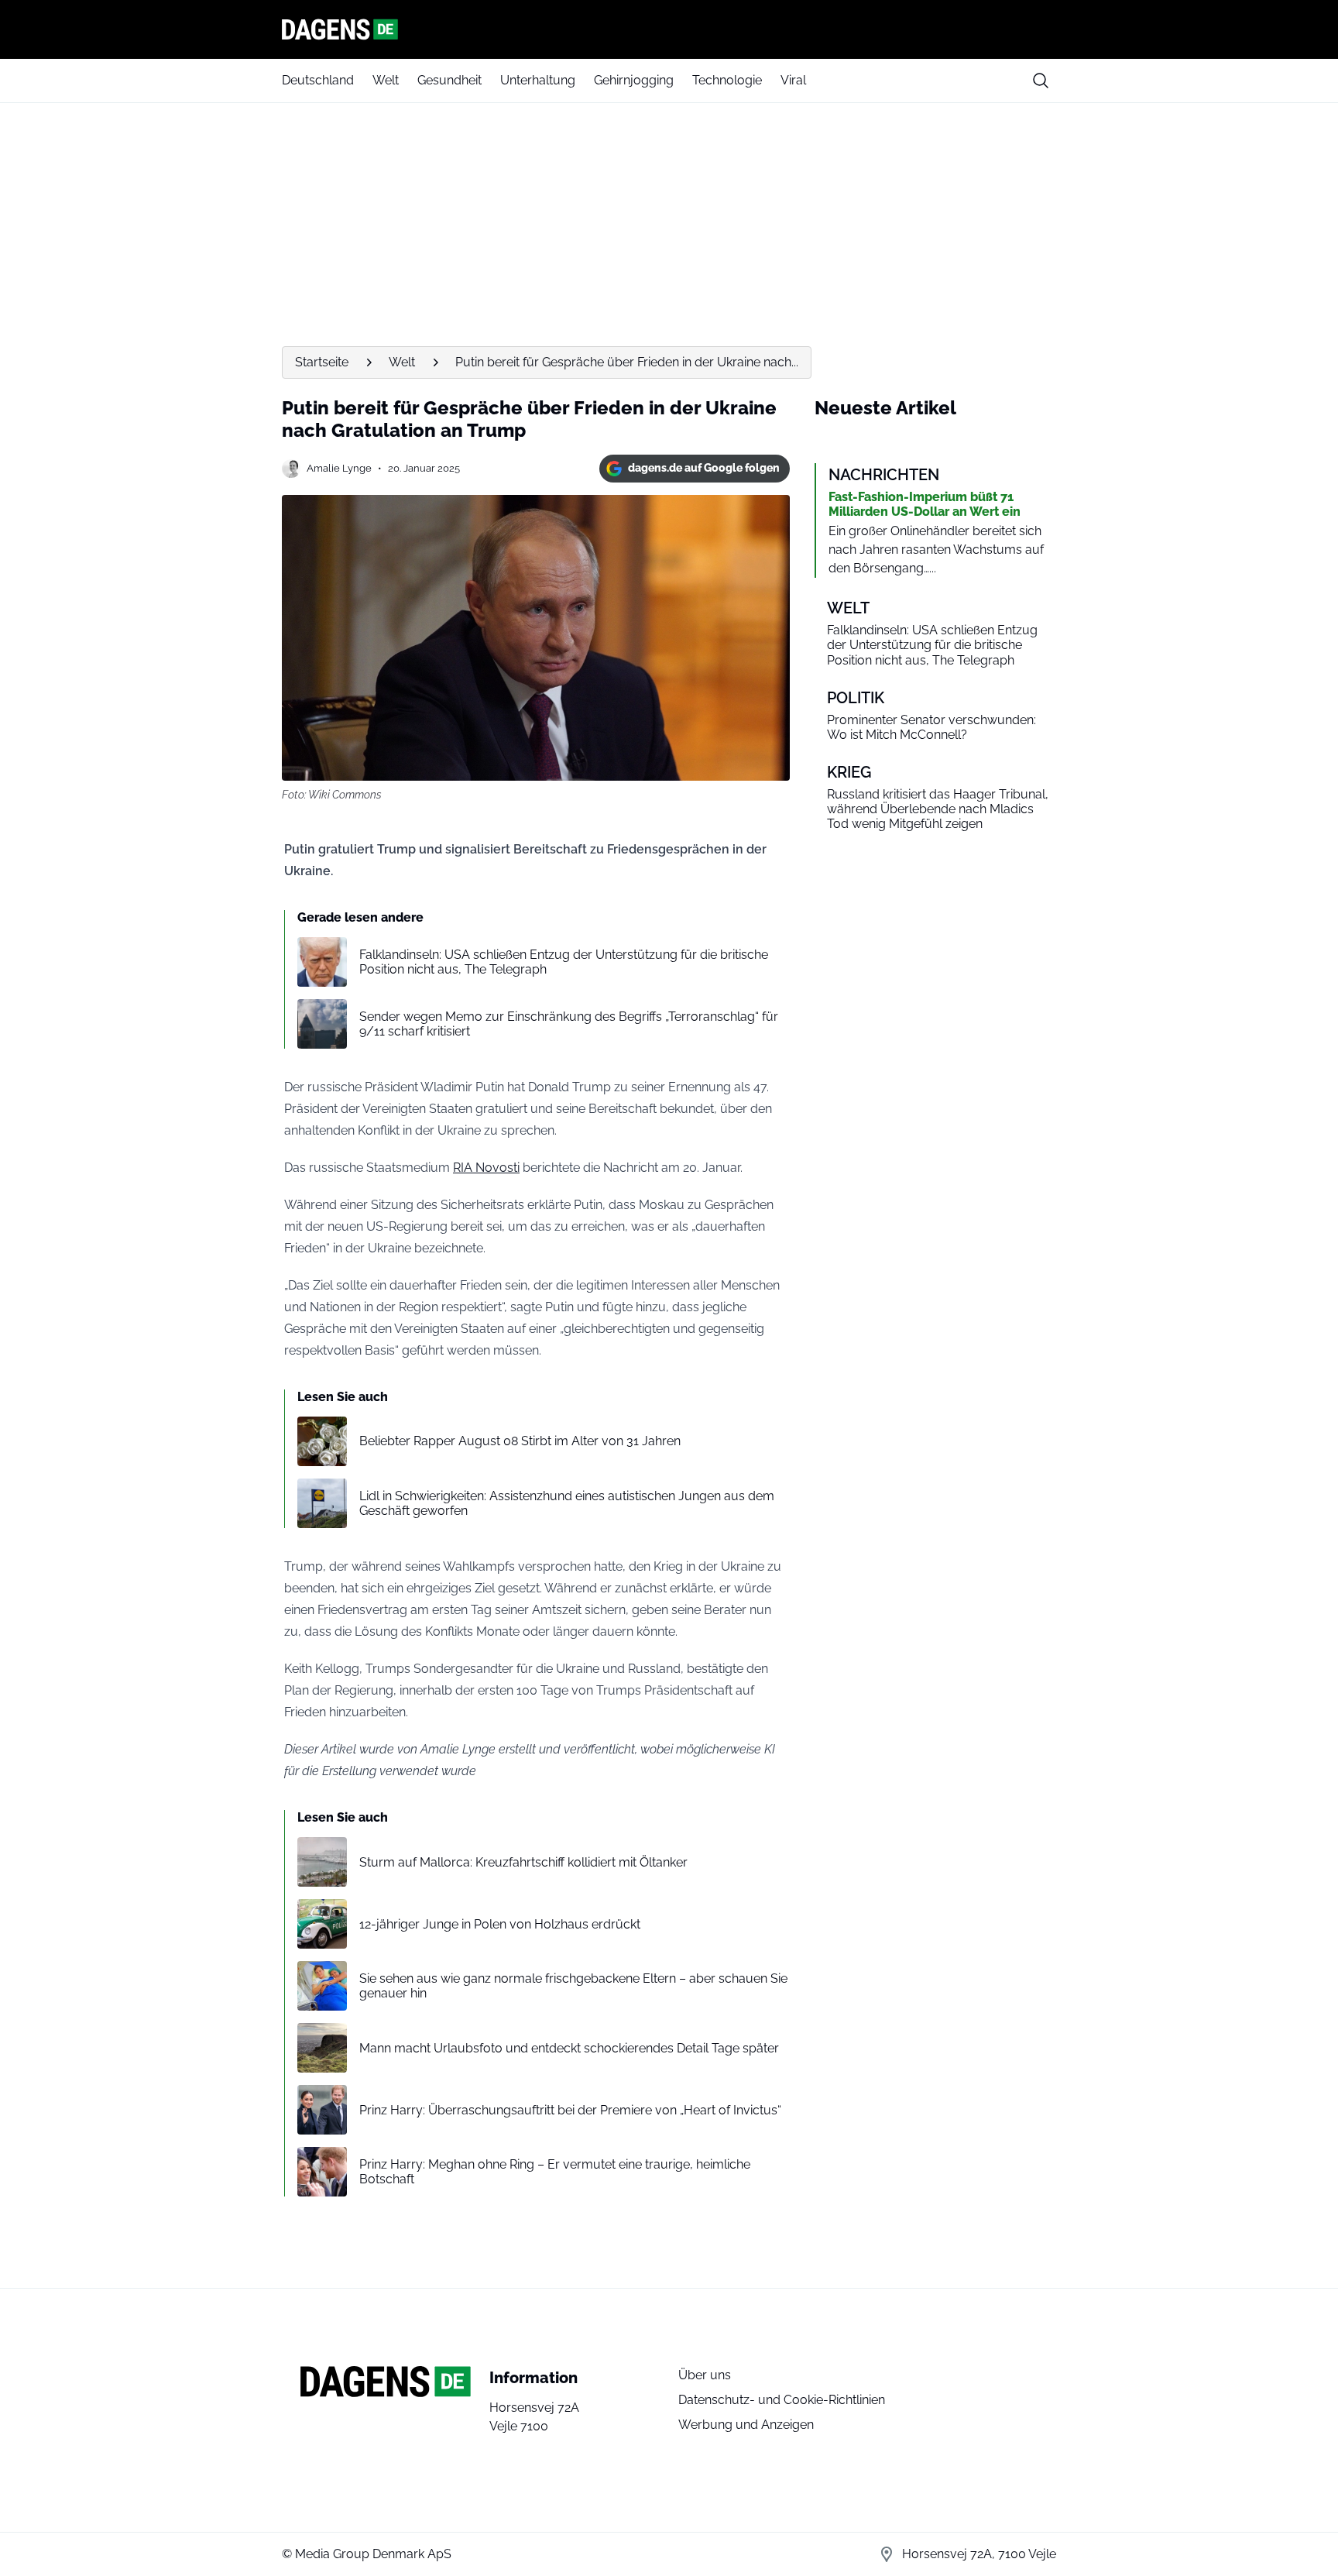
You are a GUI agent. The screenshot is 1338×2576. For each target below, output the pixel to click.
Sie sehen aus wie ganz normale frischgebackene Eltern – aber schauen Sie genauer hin (573, 1986)
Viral (793, 80)
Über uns (705, 2375)
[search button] (1041, 81)
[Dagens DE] (669, 29)
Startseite (322, 362)
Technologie (727, 80)
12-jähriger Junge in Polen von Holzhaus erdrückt (500, 1924)
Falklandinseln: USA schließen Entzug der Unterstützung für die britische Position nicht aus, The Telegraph (564, 962)
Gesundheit (449, 80)
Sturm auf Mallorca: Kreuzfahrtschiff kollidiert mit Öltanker (523, 1862)
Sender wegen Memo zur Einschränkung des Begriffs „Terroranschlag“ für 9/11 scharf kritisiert (569, 1024)
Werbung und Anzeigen (746, 2425)
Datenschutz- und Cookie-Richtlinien (782, 2400)
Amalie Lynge (339, 468)
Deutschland (318, 80)
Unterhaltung (538, 80)
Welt (386, 80)
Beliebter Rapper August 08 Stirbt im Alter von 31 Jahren (520, 1441)
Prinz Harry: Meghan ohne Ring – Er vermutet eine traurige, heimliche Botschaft (555, 2172)
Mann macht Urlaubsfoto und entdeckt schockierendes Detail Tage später (569, 2048)
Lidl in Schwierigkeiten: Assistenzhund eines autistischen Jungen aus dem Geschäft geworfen (567, 1503)
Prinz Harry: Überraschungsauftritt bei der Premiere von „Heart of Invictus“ (570, 2110)
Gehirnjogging (634, 80)
